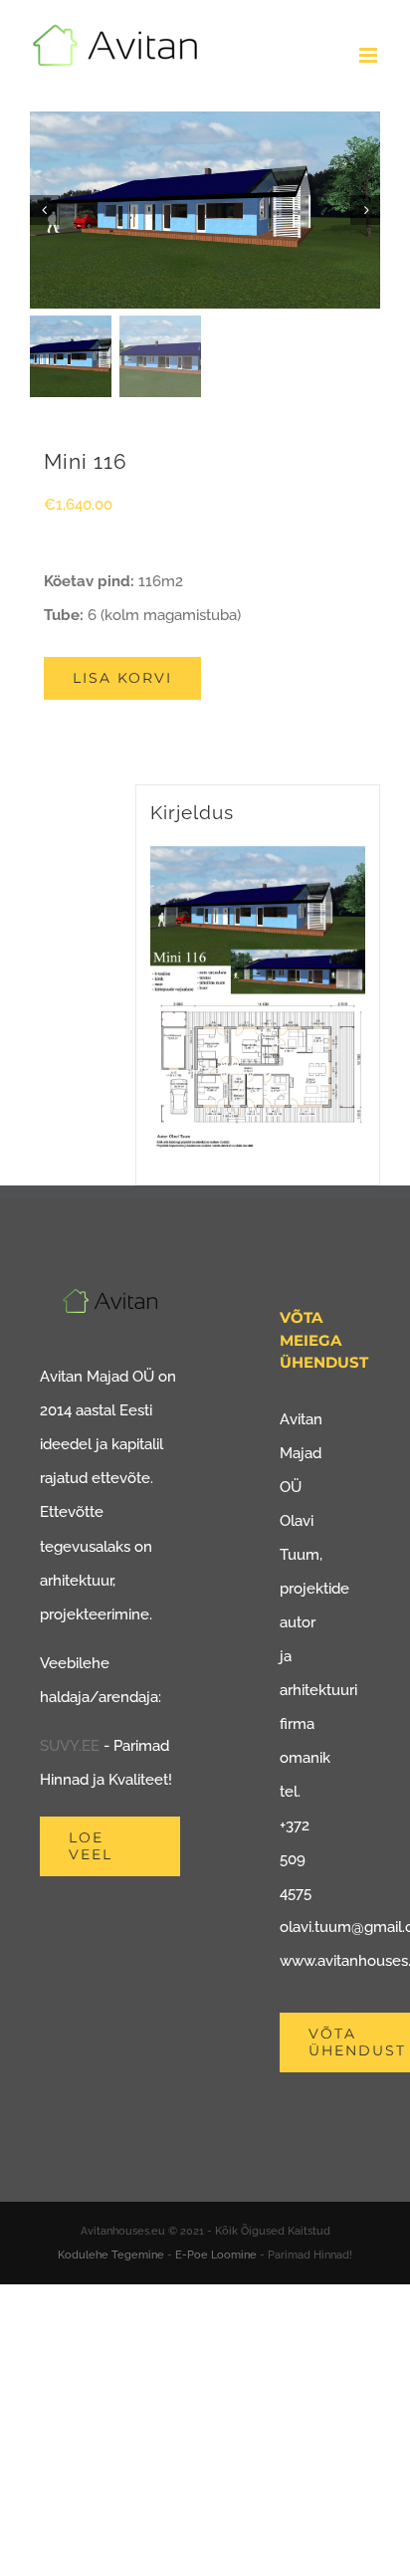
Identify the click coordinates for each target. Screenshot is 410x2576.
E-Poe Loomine (216, 2255)
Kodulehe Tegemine (111, 2255)
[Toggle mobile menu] (370, 55)
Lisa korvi (122, 678)
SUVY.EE (70, 1746)
